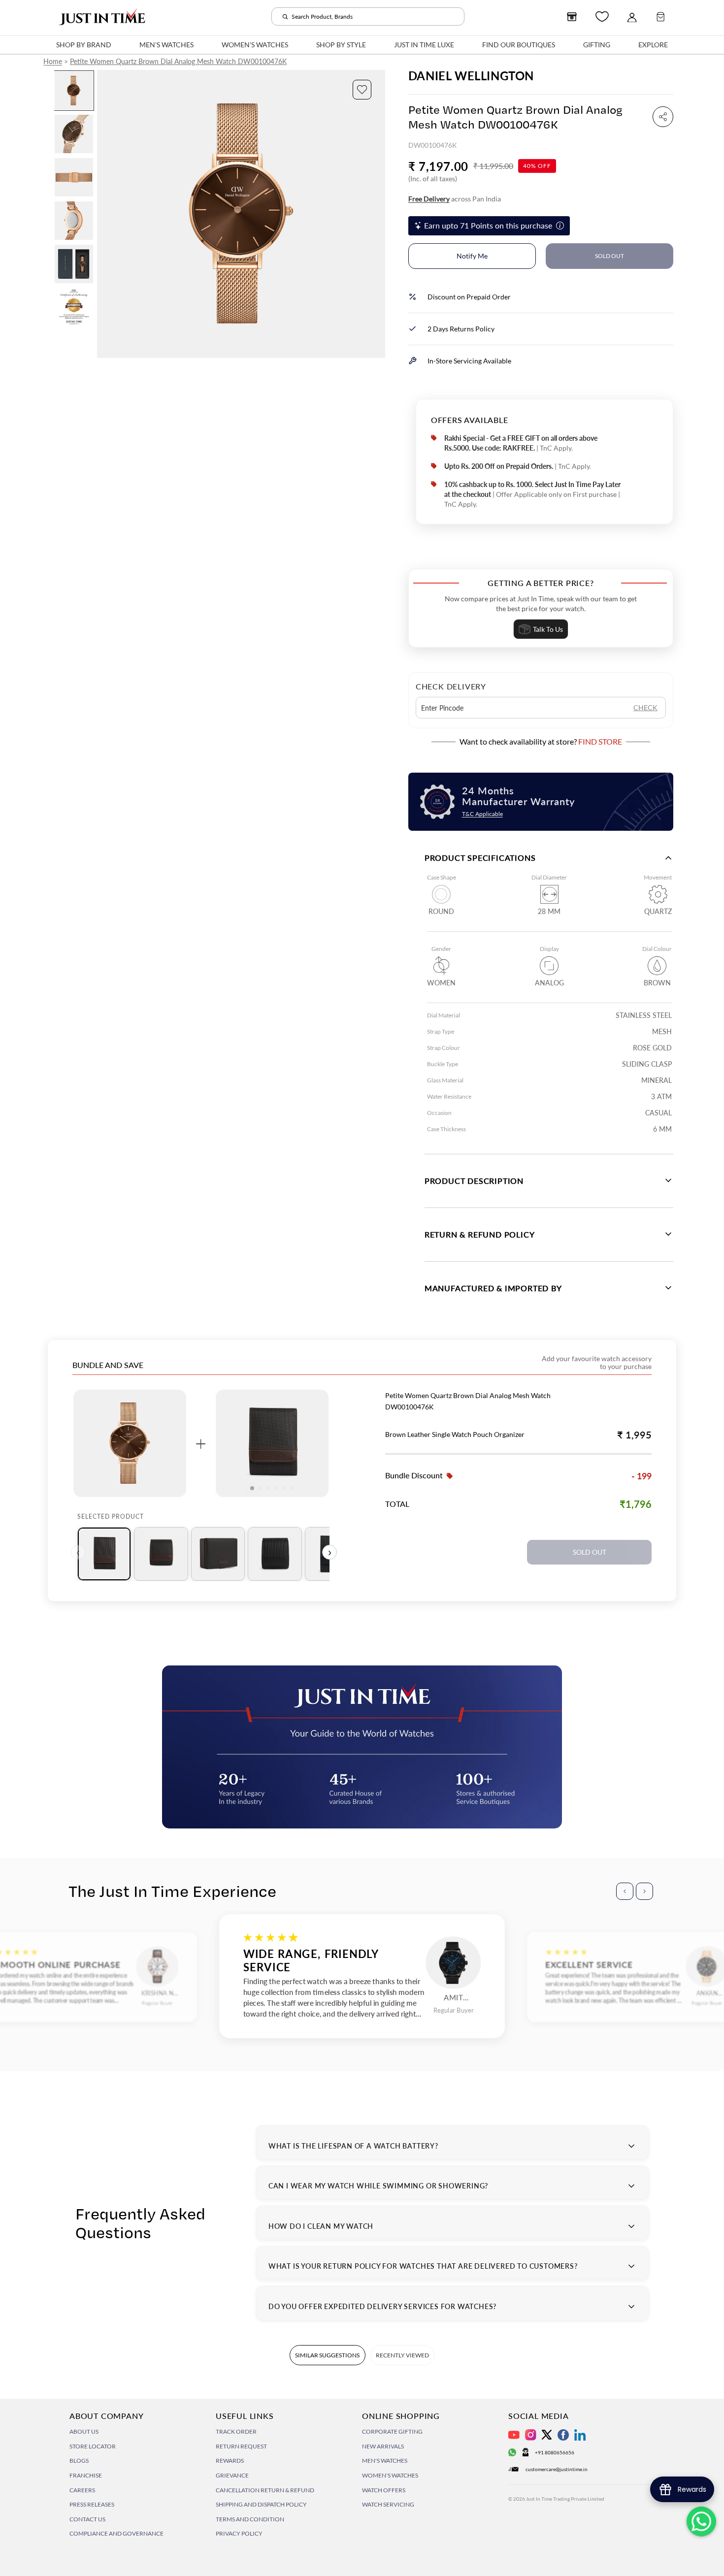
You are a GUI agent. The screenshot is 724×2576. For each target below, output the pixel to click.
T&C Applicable (482, 814)
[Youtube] (514, 2435)
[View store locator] (572, 17)
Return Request (241, 2446)
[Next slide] (377, 214)
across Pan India (455, 199)
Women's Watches (390, 2475)
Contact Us (87, 2519)
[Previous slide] (105, 214)
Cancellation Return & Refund (265, 2490)
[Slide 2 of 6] (74, 134)
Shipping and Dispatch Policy (261, 2504)
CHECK (645, 707)
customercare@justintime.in (557, 2469)
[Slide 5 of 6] (74, 264)
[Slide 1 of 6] (74, 91)
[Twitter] (547, 2435)
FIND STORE (600, 741)
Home (53, 61)
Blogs (79, 2461)
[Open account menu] (632, 17)
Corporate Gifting (392, 2431)
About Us (84, 2431)
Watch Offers (384, 2490)
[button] (362, 90)
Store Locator (93, 2446)
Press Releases (92, 2504)
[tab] (104, 1554)
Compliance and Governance (116, 2533)
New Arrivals (383, 2446)
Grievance (232, 2475)
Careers (82, 2490)
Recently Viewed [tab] (402, 2355)
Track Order (236, 2431)
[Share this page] (663, 117)
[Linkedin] (580, 2435)
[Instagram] (531, 2435)
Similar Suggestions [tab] (327, 2355)
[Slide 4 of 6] (74, 221)
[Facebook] (563, 2435)
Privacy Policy (239, 2533)
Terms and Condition (250, 2519)
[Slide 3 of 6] (74, 177)
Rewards (230, 2461)
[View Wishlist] (602, 16)
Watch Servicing (388, 2504)
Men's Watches (385, 2461)
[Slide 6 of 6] (74, 307)
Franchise (86, 2475)
